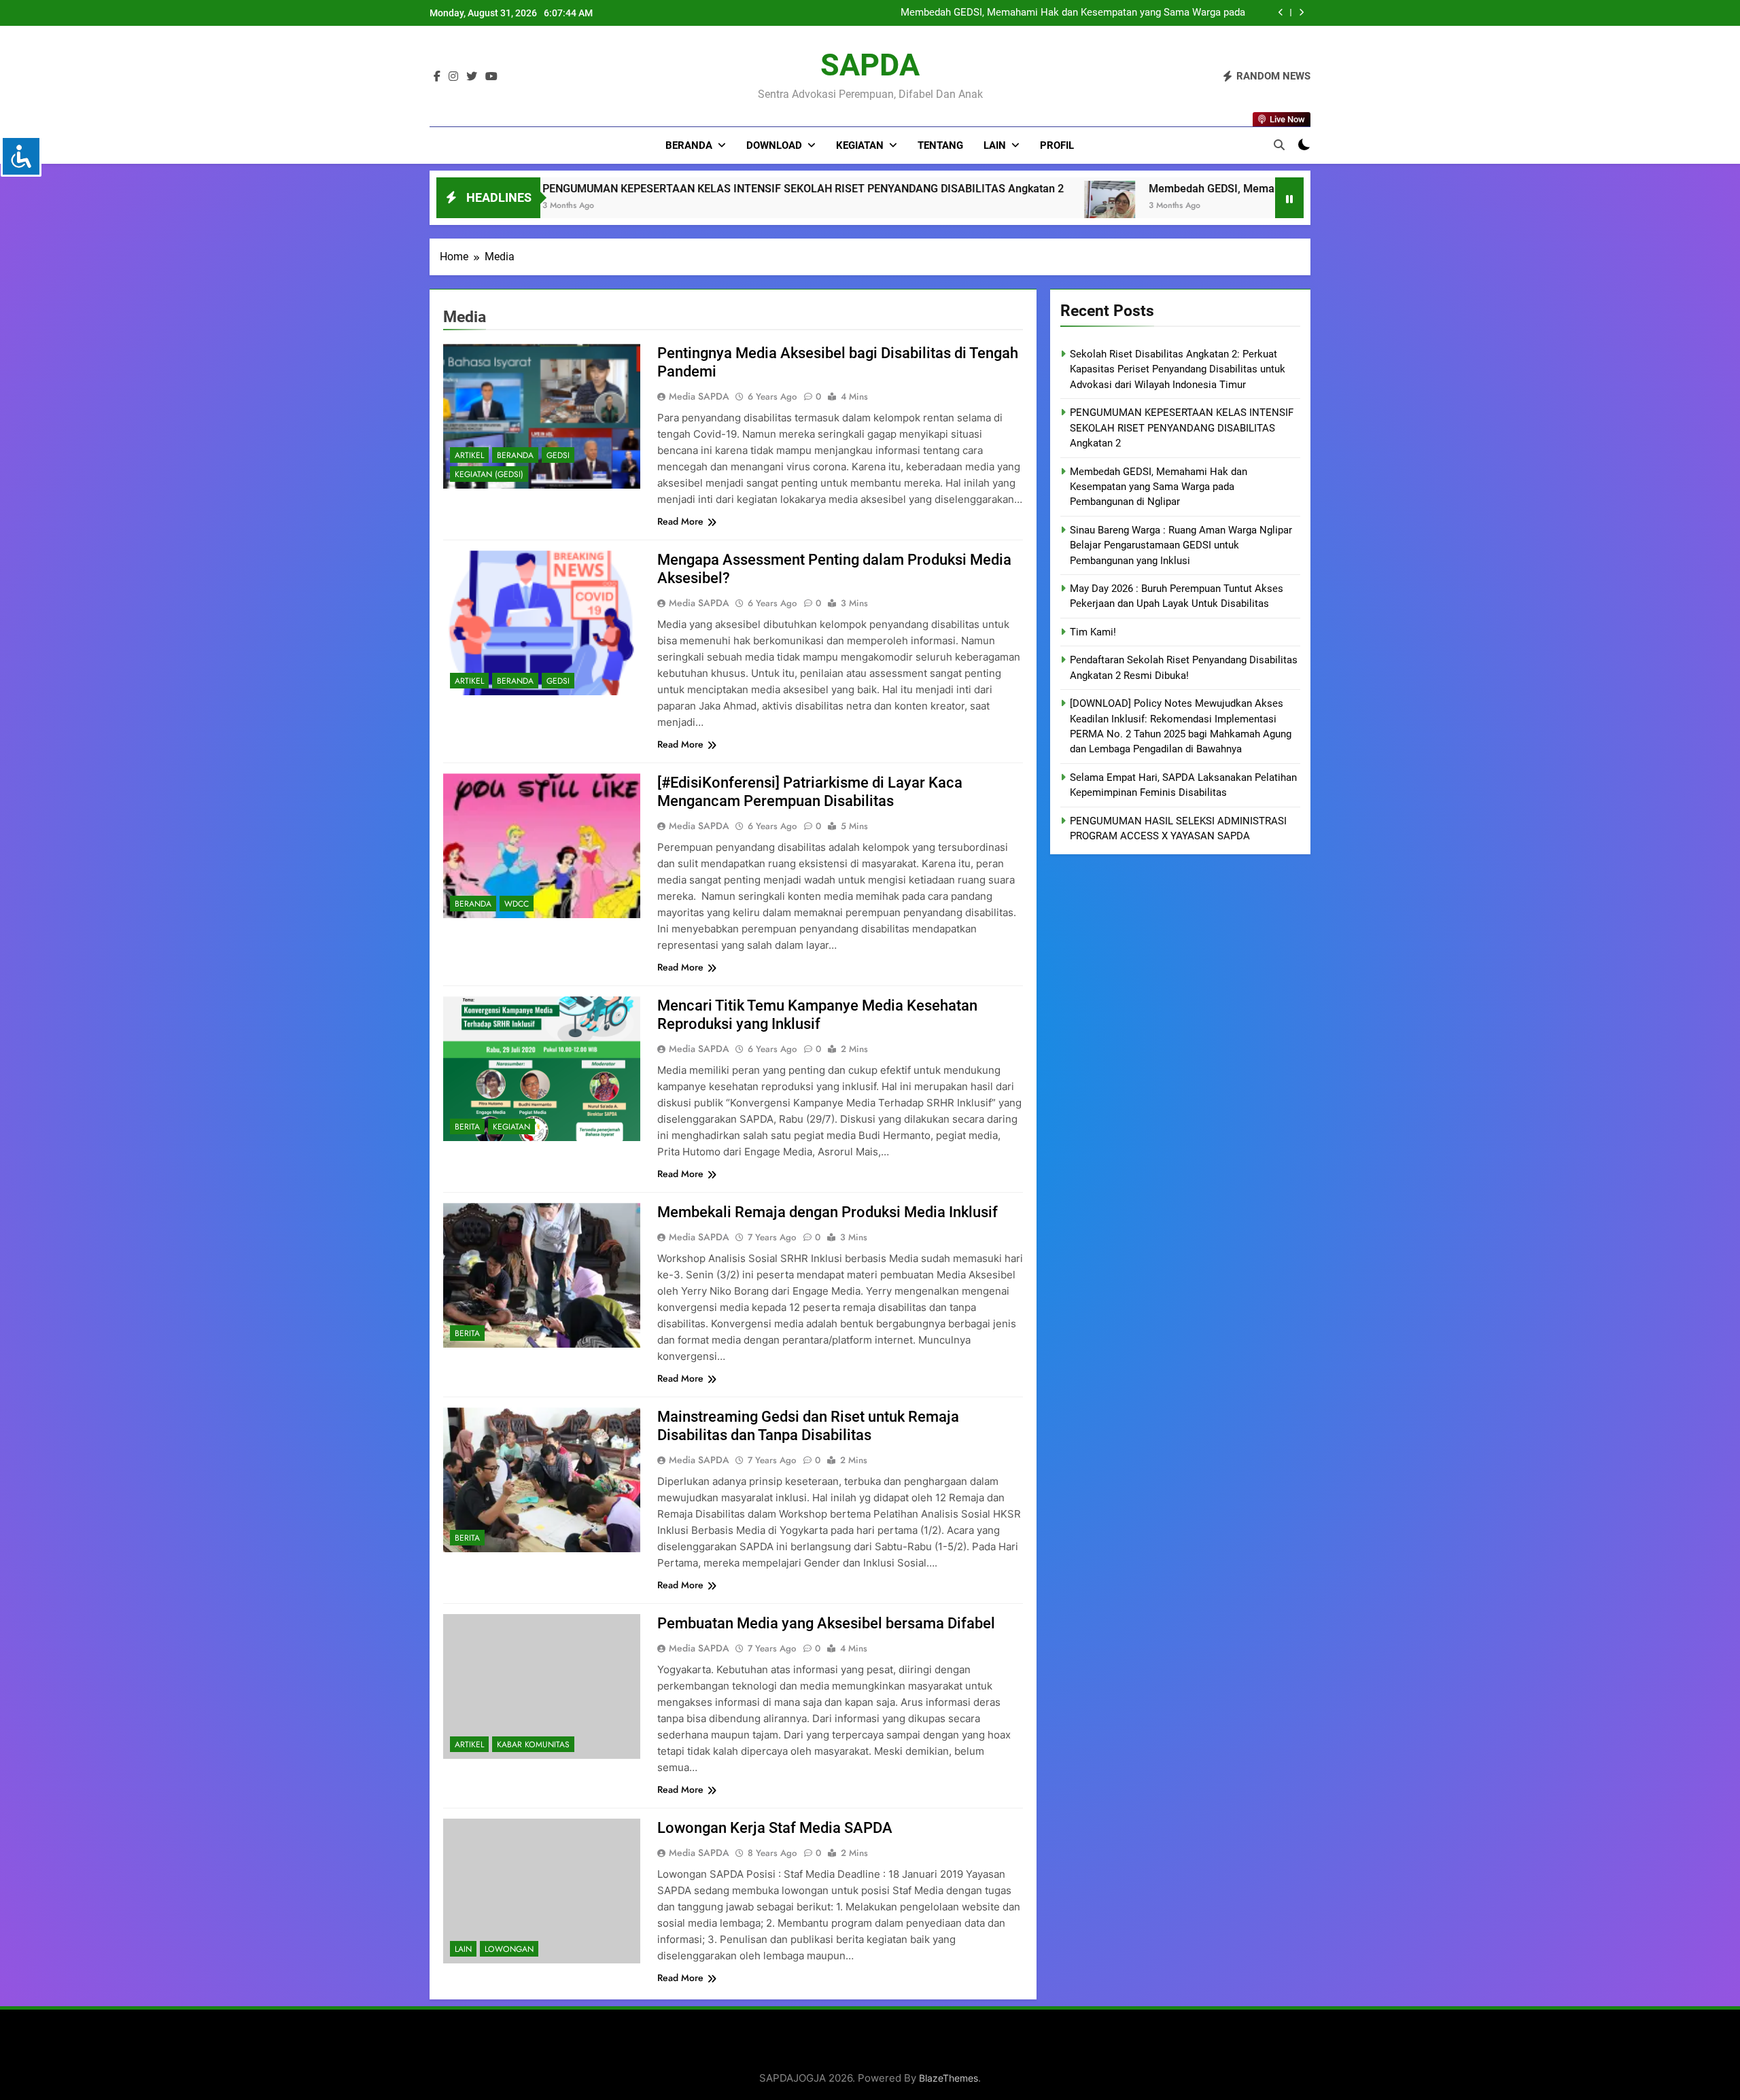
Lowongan (509, 1949)
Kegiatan (860, 145)
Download (774, 145)
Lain (995, 145)
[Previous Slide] (1281, 13)
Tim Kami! (1093, 632)
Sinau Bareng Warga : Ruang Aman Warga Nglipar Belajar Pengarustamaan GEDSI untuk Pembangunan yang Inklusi (1181, 545)
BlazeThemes (949, 2078)
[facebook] (437, 77)
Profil (1057, 145)
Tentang (940, 145)
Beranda (689, 145)
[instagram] (453, 77)
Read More (680, 521)
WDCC (517, 904)
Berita (467, 1127)
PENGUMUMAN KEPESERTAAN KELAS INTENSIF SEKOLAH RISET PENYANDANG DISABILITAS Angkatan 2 (1182, 428)
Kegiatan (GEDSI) (489, 474)
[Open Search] (1279, 145)
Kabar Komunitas (533, 1745)
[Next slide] (1301, 13)
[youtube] (491, 77)
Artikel (469, 455)
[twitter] (472, 77)
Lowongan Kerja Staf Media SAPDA (775, 1828)
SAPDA (870, 65)
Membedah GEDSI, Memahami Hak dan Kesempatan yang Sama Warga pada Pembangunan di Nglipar (908, 189)
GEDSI (558, 455)
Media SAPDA (699, 396)
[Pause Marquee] (1289, 198)
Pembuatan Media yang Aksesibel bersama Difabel (826, 1623)
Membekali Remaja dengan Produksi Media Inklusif (828, 1212)
